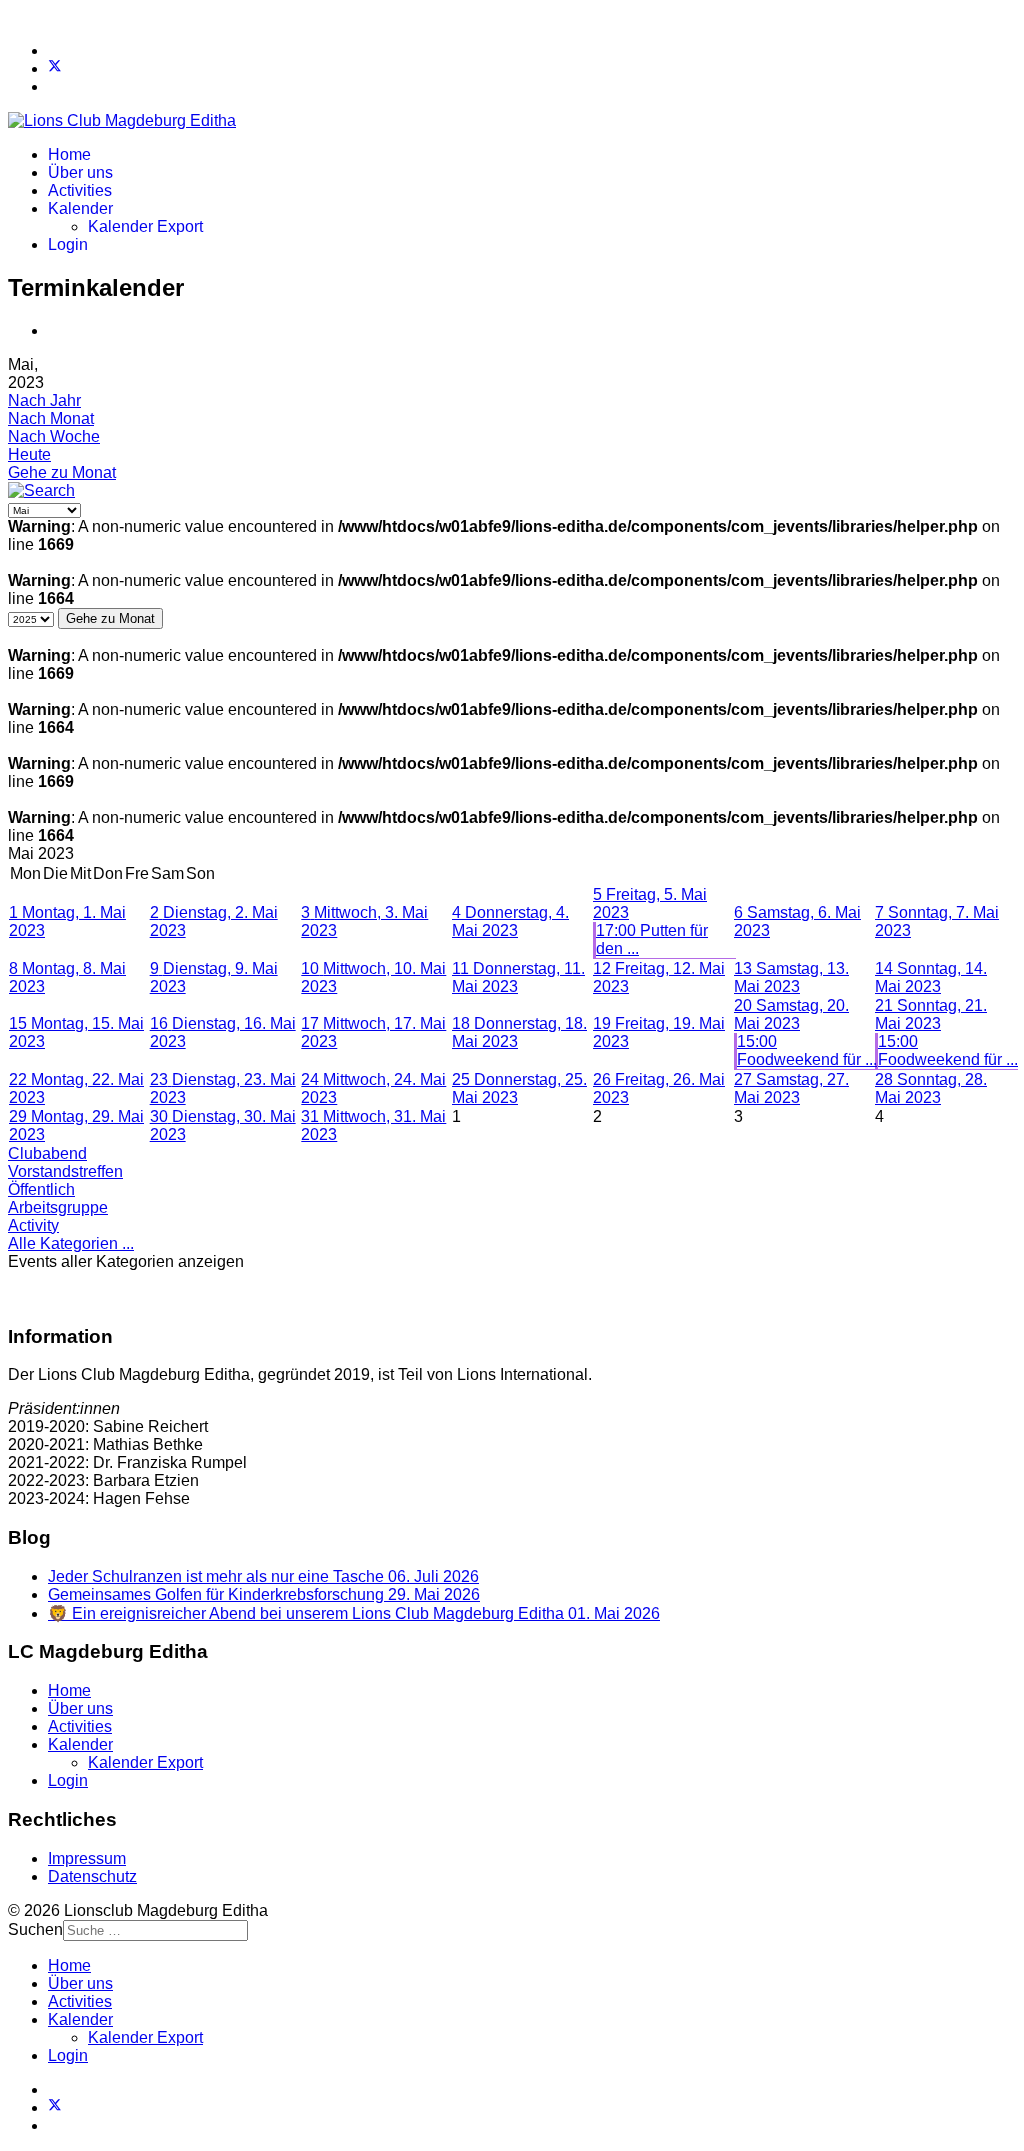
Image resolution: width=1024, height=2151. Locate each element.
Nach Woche (54, 436)
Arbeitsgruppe (58, 1207)
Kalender (80, 208)
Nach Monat (51, 418)
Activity (33, 1225)
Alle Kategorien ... (71, 1243)
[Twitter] (55, 68)
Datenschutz (92, 1876)
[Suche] (41, 490)
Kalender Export (145, 226)
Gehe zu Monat (62, 472)
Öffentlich (41, 1189)
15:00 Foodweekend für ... (807, 1050)
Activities (80, 190)
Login (68, 244)
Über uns (80, 172)
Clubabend (47, 1153)
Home (69, 154)
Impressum (87, 1858)
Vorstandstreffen (65, 1171)
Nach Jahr (44, 400)
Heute (29, 454)
